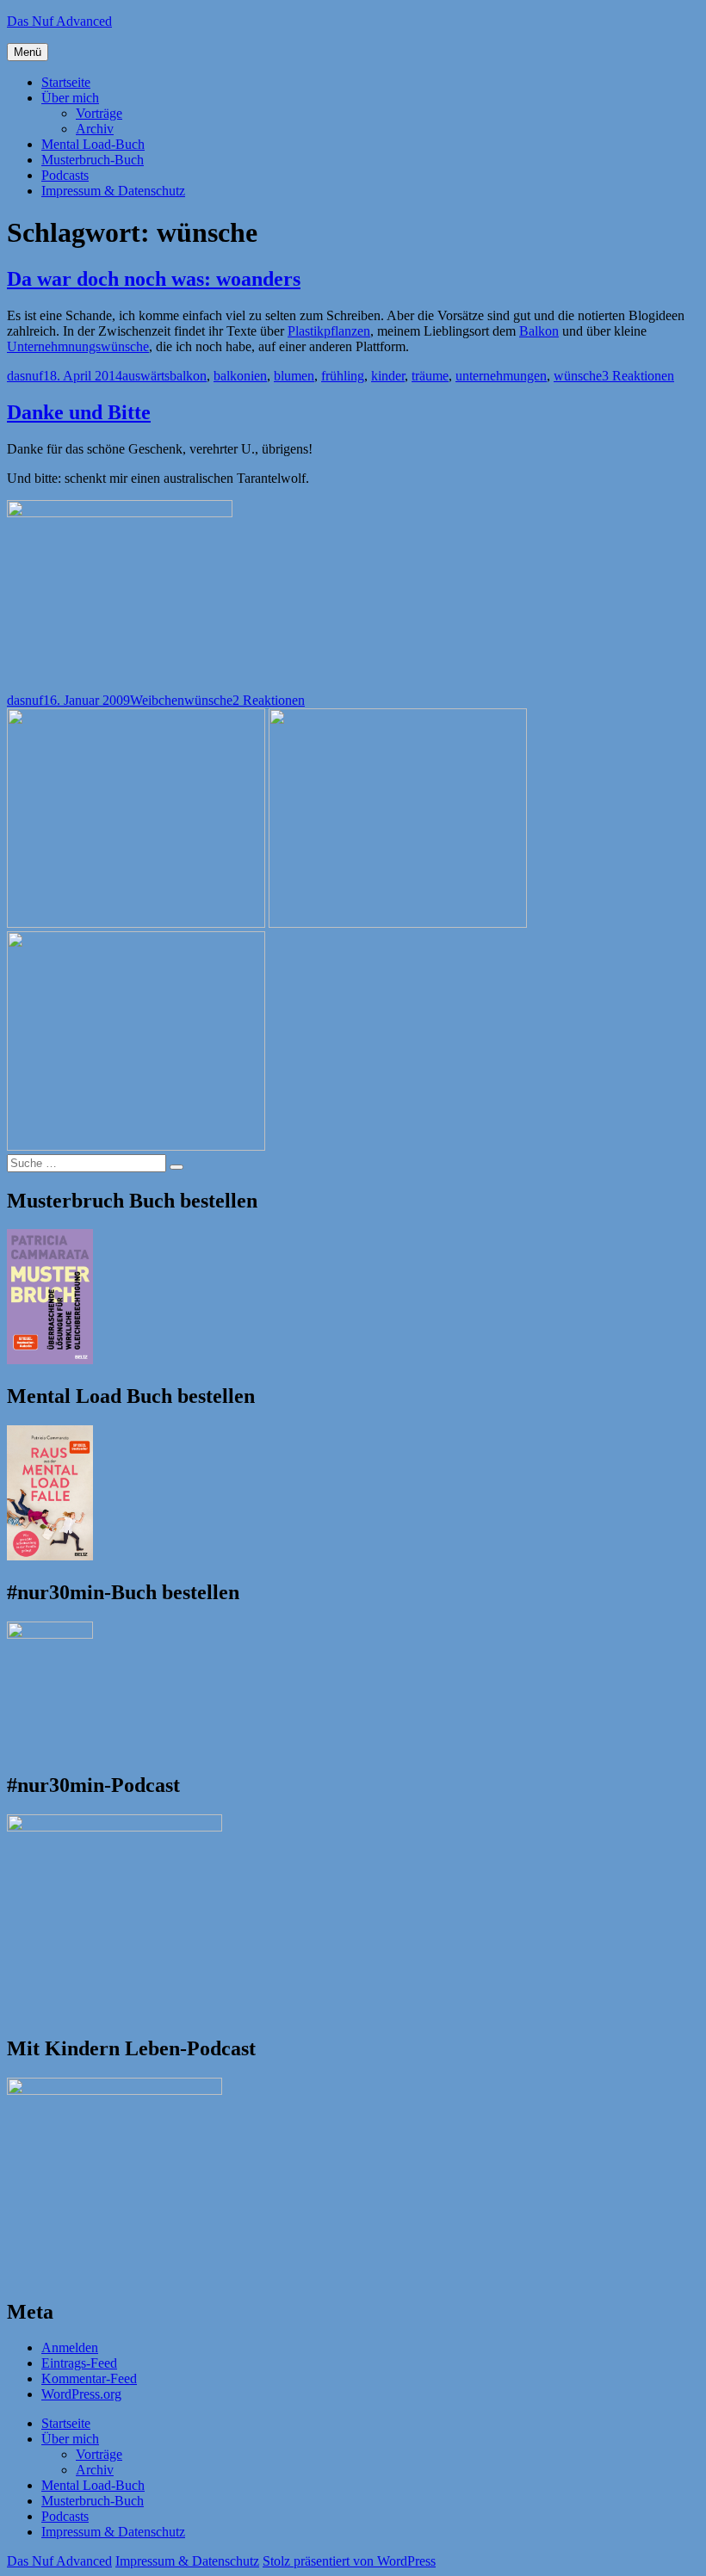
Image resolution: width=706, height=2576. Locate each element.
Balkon (539, 331)
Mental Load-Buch (93, 144)
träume (430, 376)
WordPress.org (81, 2394)
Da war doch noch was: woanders (154, 279)
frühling (343, 376)
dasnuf (25, 376)
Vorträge (99, 113)
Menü (28, 52)
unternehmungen (501, 376)
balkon (188, 376)
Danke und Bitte (79, 412)
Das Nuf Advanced (59, 21)
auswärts (146, 376)
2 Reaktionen (269, 700)
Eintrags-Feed (79, 2363)
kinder (388, 376)
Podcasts (65, 175)
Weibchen (157, 700)
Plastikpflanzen (329, 331)
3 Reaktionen (638, 376)
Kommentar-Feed (89, 2378)
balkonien (240, 376)
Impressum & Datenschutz (113, 191)
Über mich (70, 98)
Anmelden (70, 2347)
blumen (294, 376)
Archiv (95, 129)
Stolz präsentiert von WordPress (349, 2561)
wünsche (578, 376)
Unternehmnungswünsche (78, 346)
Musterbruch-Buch (93, 160)
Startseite (66, 82)
